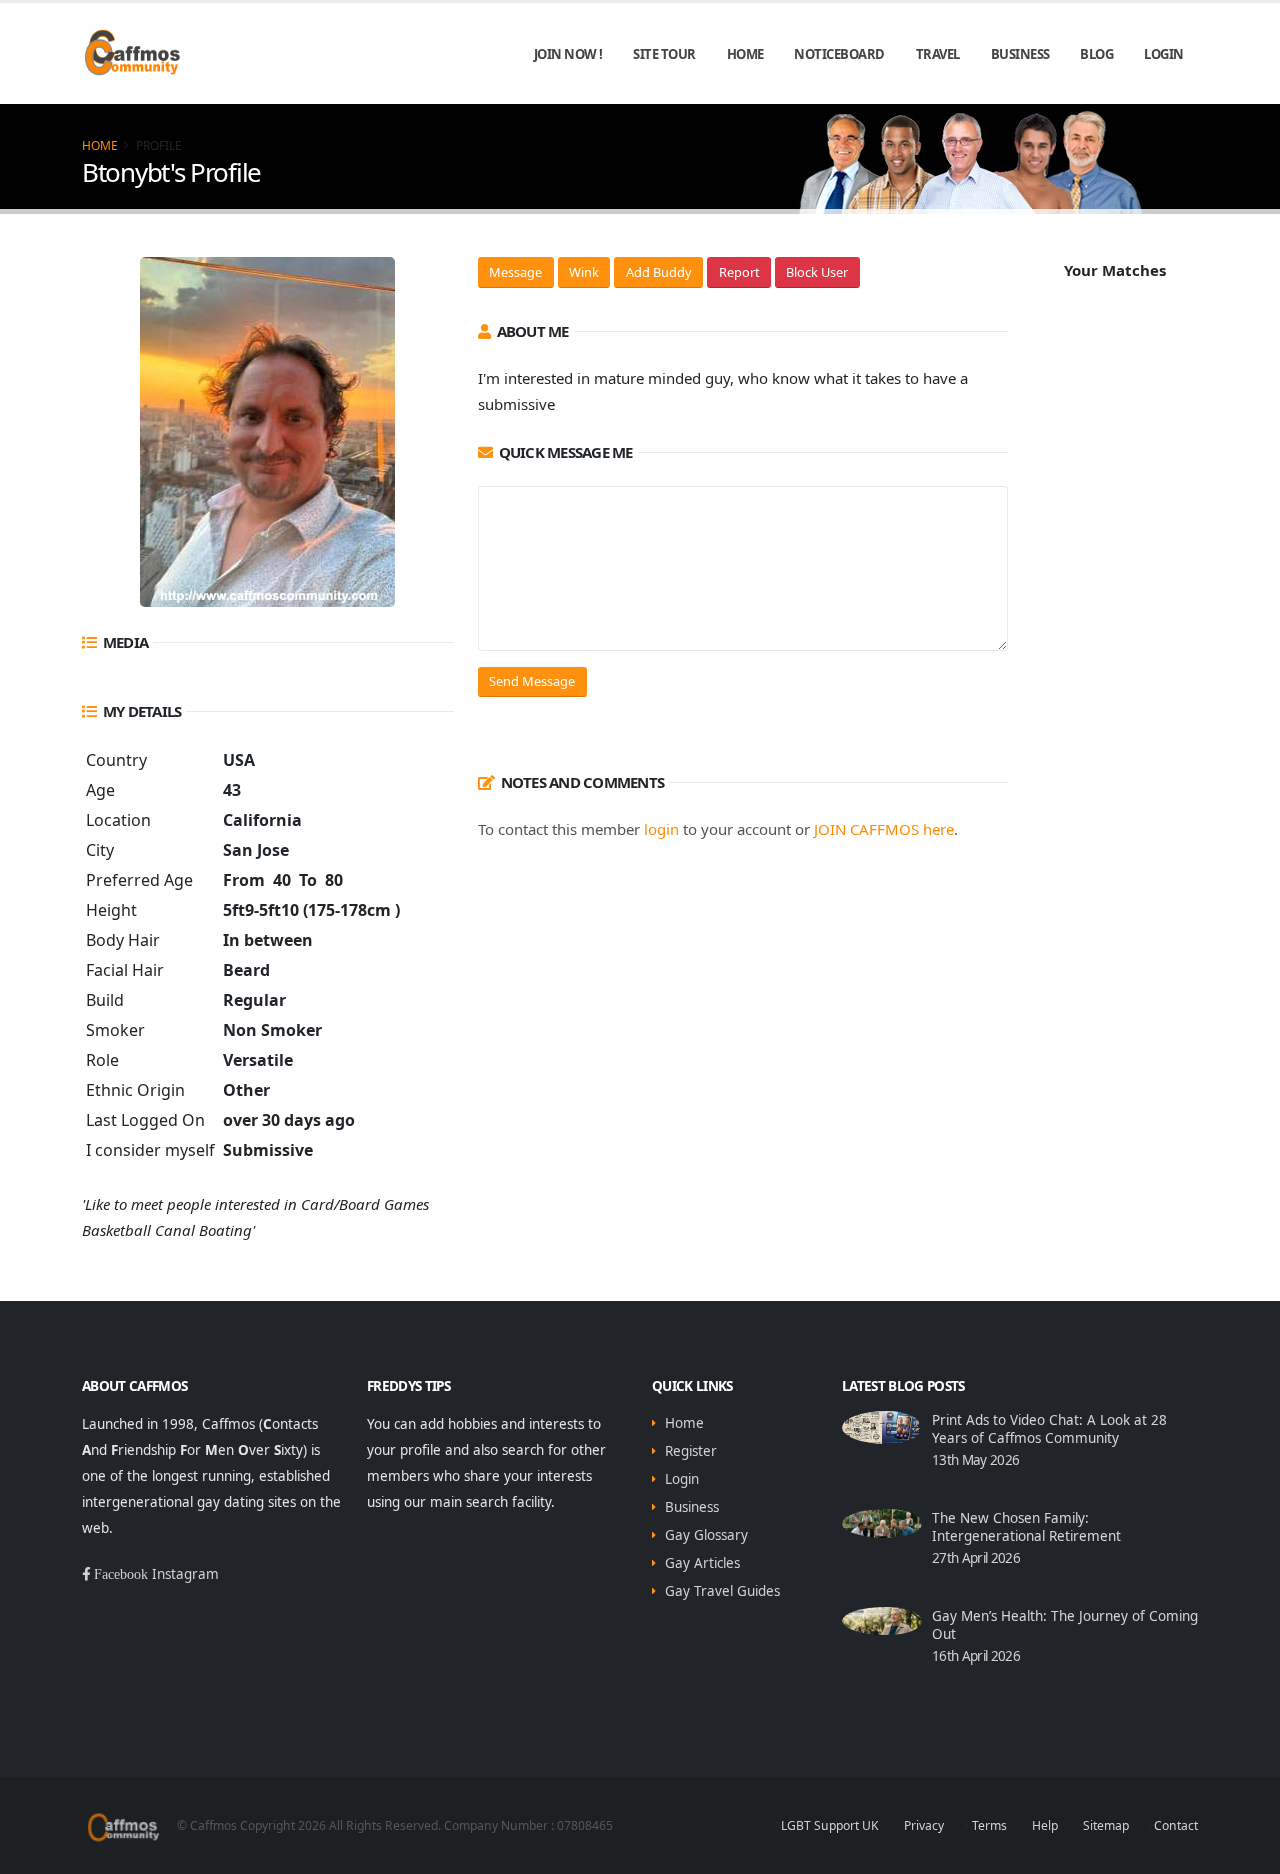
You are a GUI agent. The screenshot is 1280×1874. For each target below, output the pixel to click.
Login (1164, 54)
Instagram (185, 1574)
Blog (1096, 54)
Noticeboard (839, 54)
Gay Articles (702, 1563)
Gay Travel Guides (722, 1591)
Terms (988, 1825)
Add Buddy (659, 272)
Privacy (924, 1825)
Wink (584, 272)
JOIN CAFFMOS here (884, 829)
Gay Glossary (706, 1535)
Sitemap (1106, 1825)
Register (691, 1451)
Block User (817, 272)
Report (739, 272)
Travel (938, 54)
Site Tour (664, 54)
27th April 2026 (976, 1558)
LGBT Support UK (830, 1825)
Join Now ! (568, 54)
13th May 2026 (975, 1460)
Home (745, 54)
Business (1020, 54)
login (661, 829)
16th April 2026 (976, 1656)
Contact (1176, 1825)
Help (1045, 1825)
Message (515, 272)
